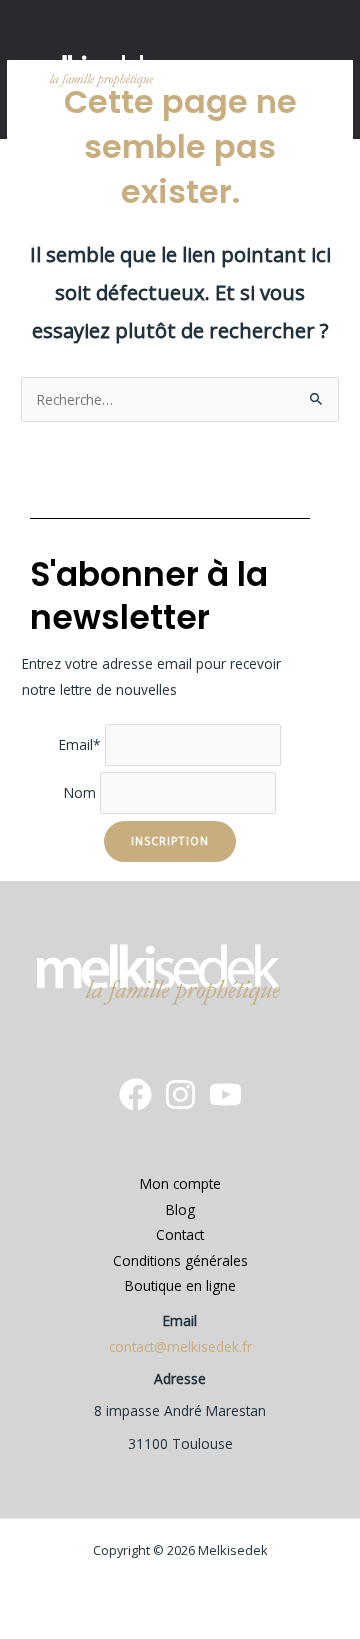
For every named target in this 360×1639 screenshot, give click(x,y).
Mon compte (180, 1183)
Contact (180, 1234)
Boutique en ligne (180, 1285)
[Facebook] (135, 1094)
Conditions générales (180, 1260)
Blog (180, 1209)
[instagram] (180, 1094)
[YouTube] (225, 1094)
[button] (322, 70)
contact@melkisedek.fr (180, 1346)
